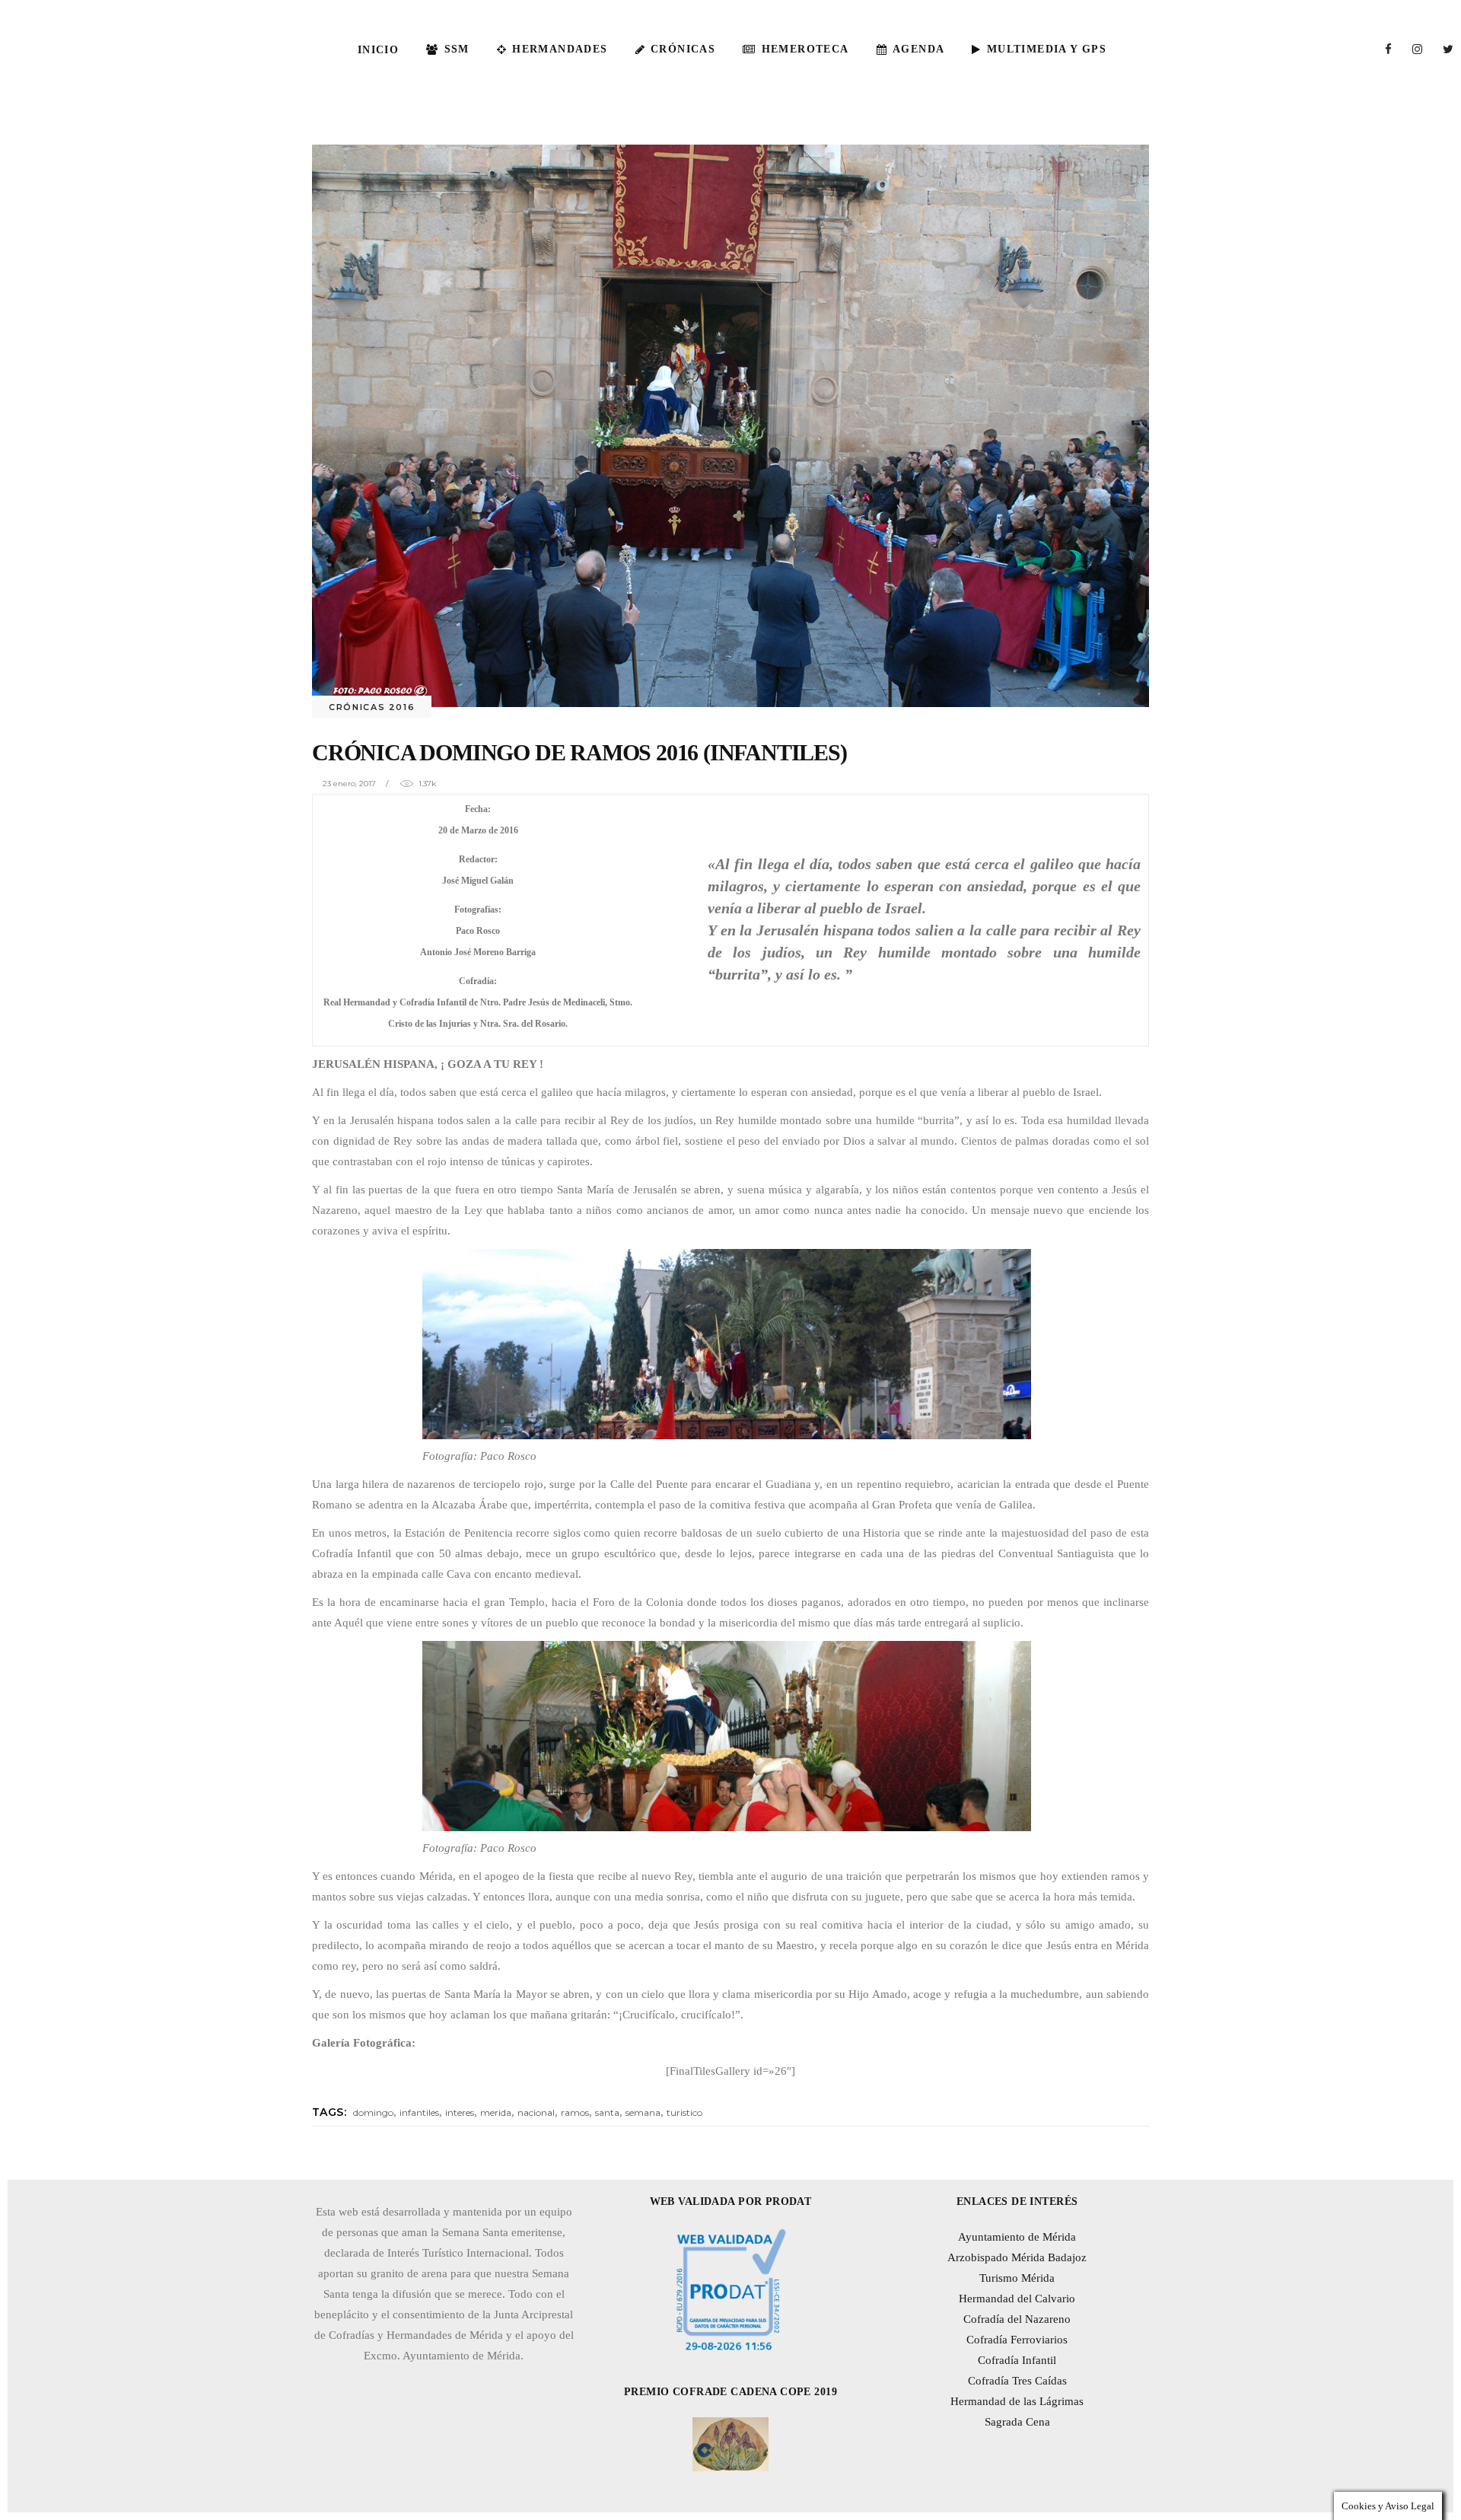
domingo (373, 2112)
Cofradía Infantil (1017, 2360)
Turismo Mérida (1017, 2278)
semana (643, 2112)
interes (460, 2112)
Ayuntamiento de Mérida (1017, 2237)
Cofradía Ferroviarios (1017, 2340)
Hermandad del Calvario (1017, 2299)
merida (496, 2112)
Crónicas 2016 (372, 707)
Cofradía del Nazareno (1017, 2319)
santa (607, 2112)
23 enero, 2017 (349, 784)
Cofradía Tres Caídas (1017, 2381)
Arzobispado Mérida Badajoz (1017, 2257)
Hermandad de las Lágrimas (1017, 2401)
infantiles (419, 2112)
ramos (575, 2112)
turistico (684, 2112)
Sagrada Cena (1017, 2422)
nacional (536, 2112)
